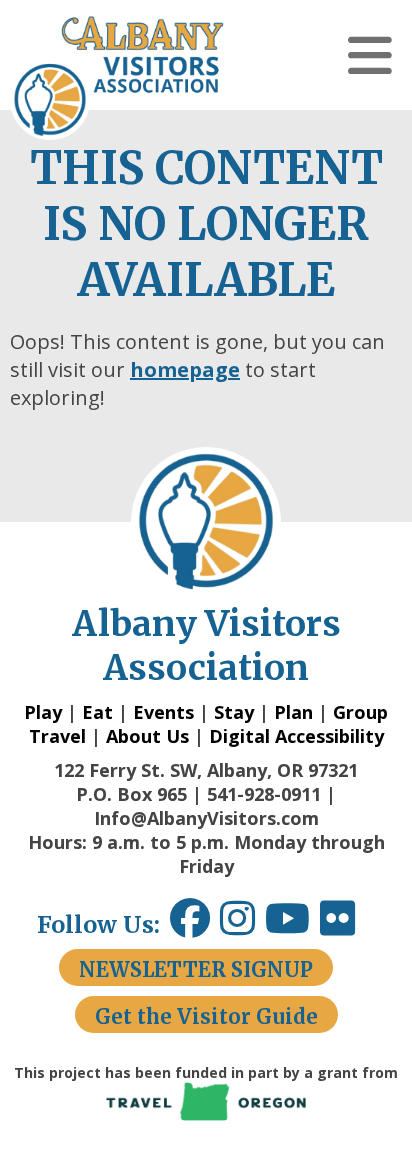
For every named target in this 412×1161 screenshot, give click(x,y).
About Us (147, 736)
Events (163, 712)
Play (43, 712)
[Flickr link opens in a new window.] (347, 925)
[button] (370, 55)
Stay (234, 712)
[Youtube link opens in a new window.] (292, 925)
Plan (293, 712)
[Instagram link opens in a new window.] (242, 925)
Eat (97, 712)
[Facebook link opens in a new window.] (190, 925)
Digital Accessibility (296, 736)
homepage (185, 369)
